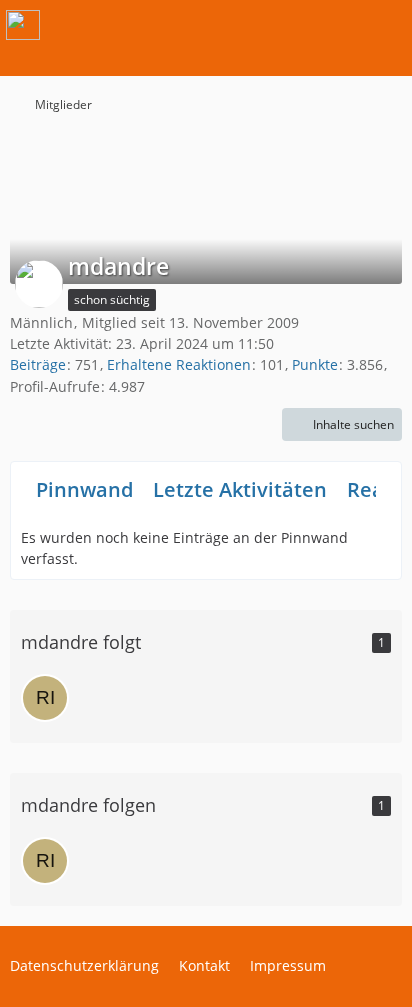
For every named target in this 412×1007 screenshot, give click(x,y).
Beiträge (38, 364)
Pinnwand (84, 489)
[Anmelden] (336, 25)
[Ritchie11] (45, 698)
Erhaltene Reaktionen (179, 364)
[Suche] (286, 25)
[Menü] (386, 25)
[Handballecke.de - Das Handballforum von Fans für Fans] (23, 25)
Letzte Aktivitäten (240, 489)
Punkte (315, 364)
